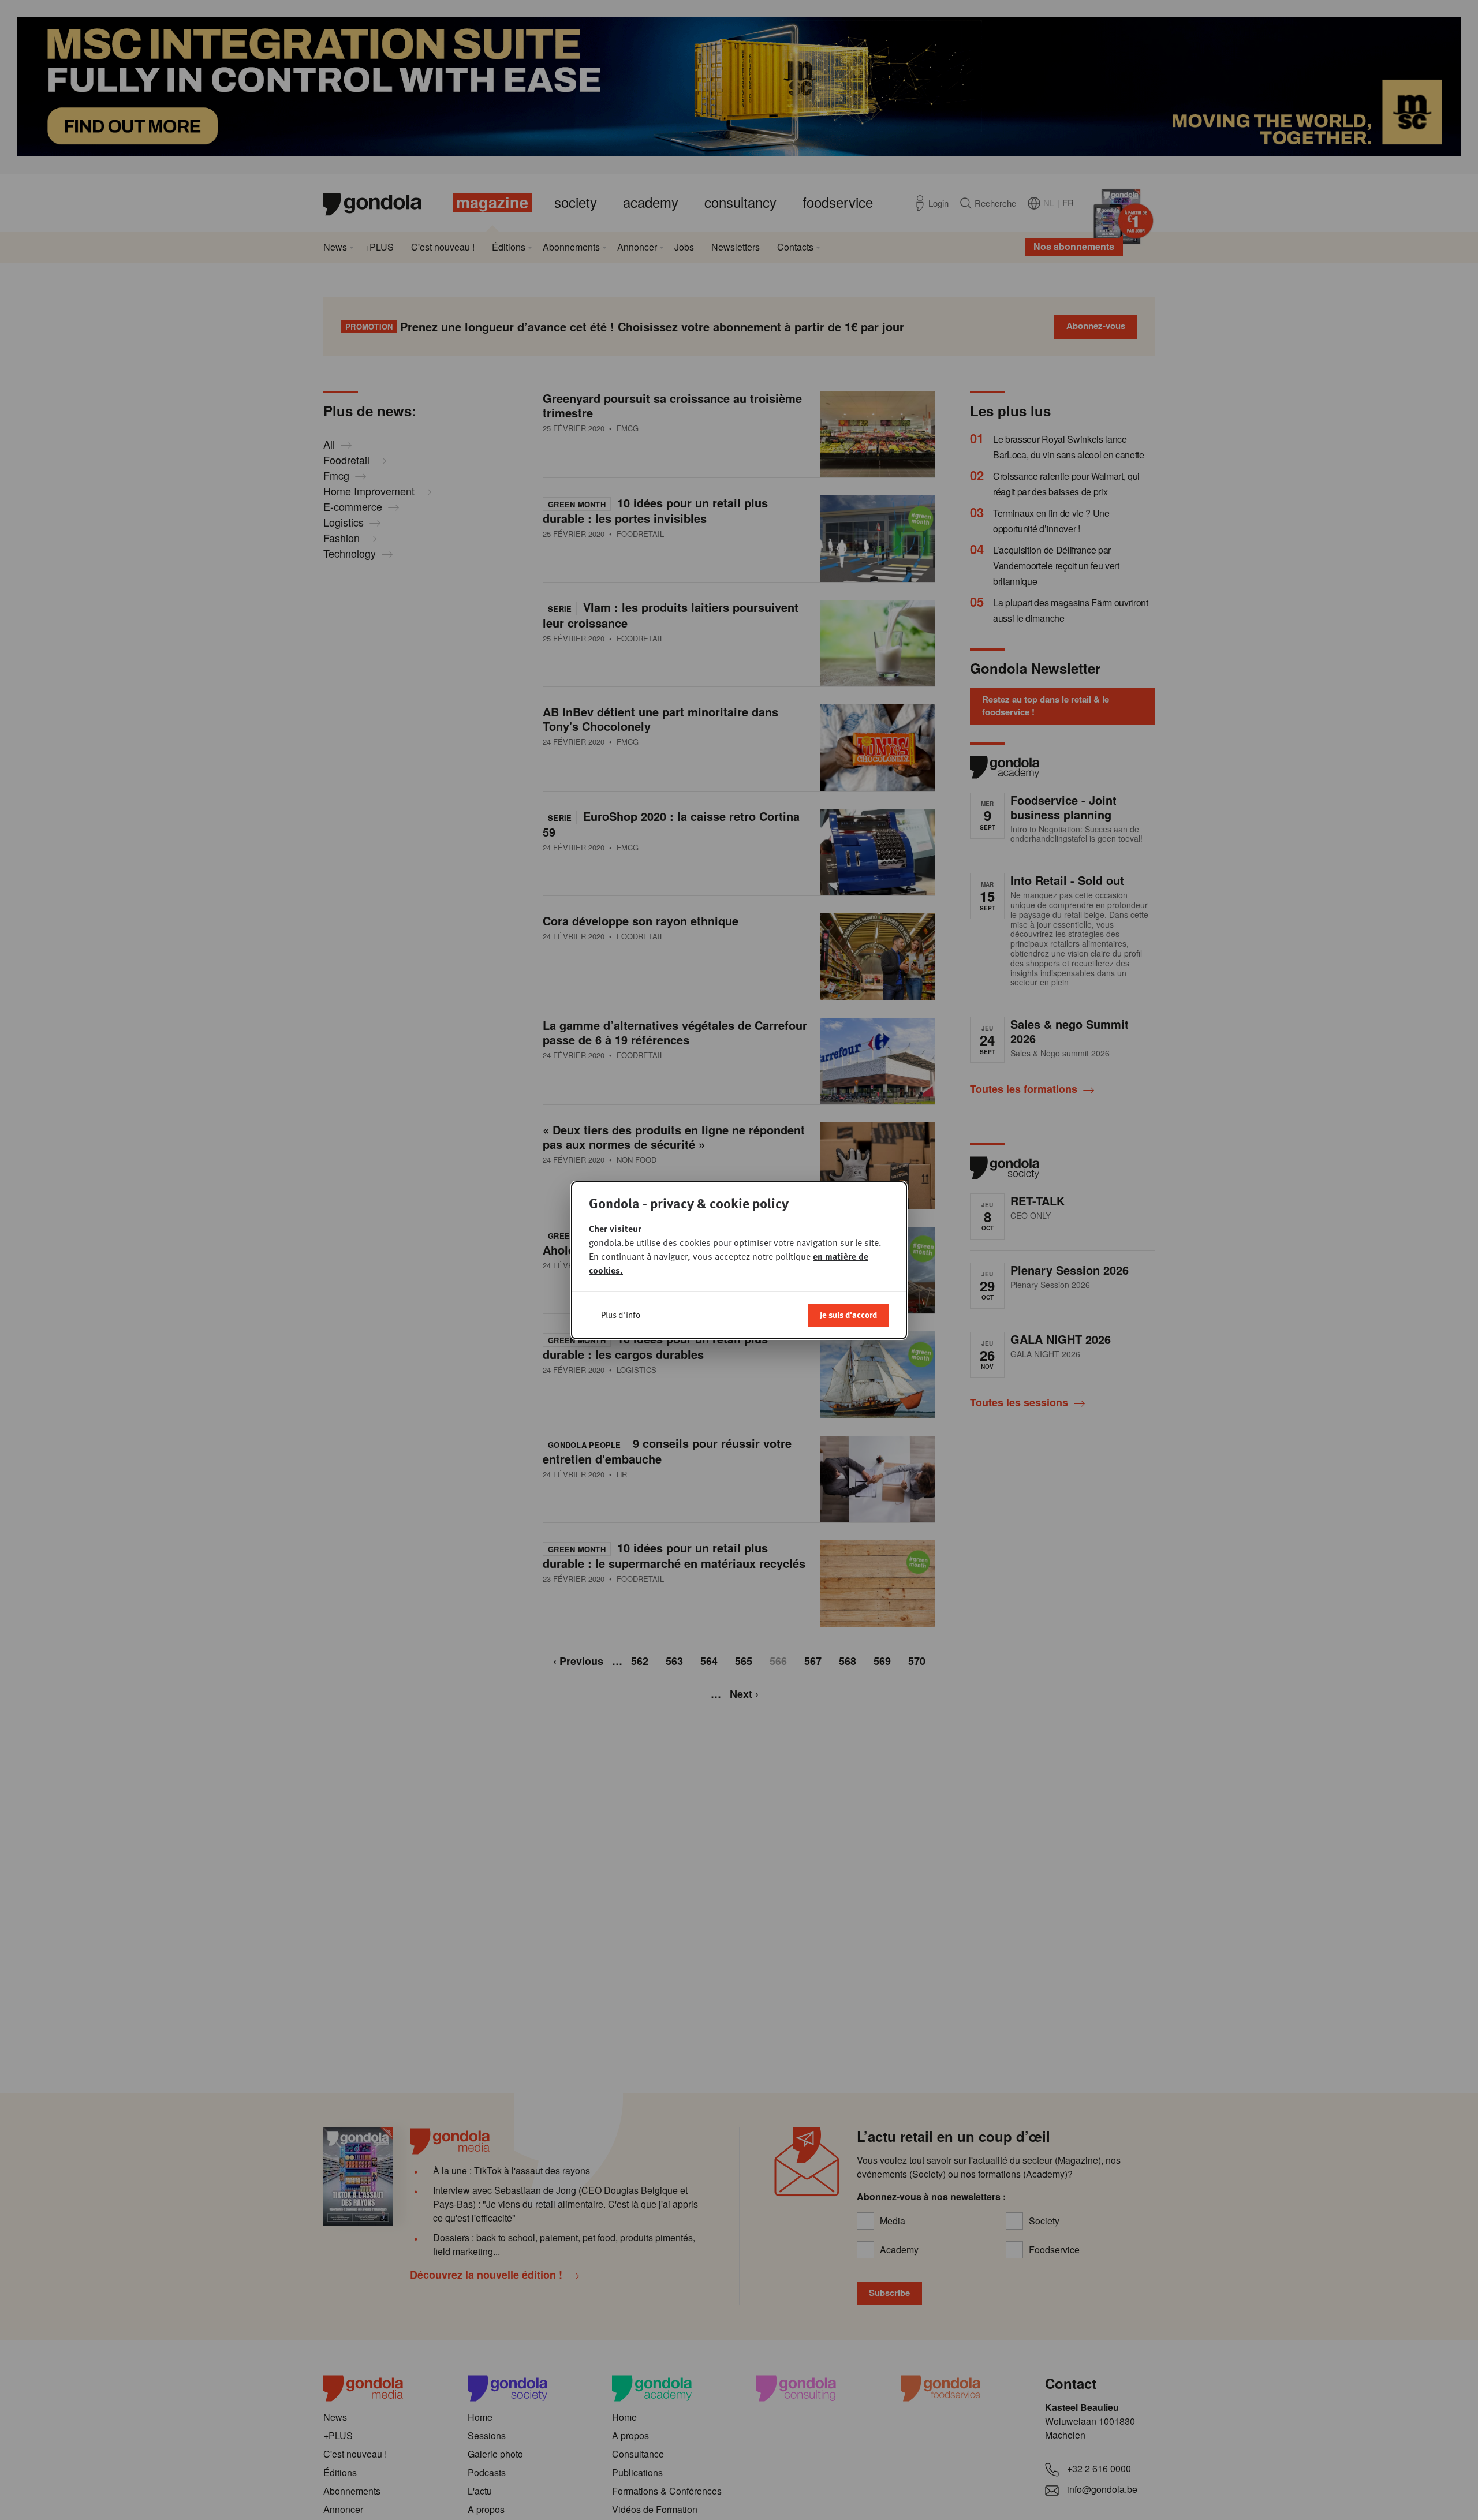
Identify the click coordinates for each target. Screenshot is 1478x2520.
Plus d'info (621, 1315)
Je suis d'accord (848, 1315)
